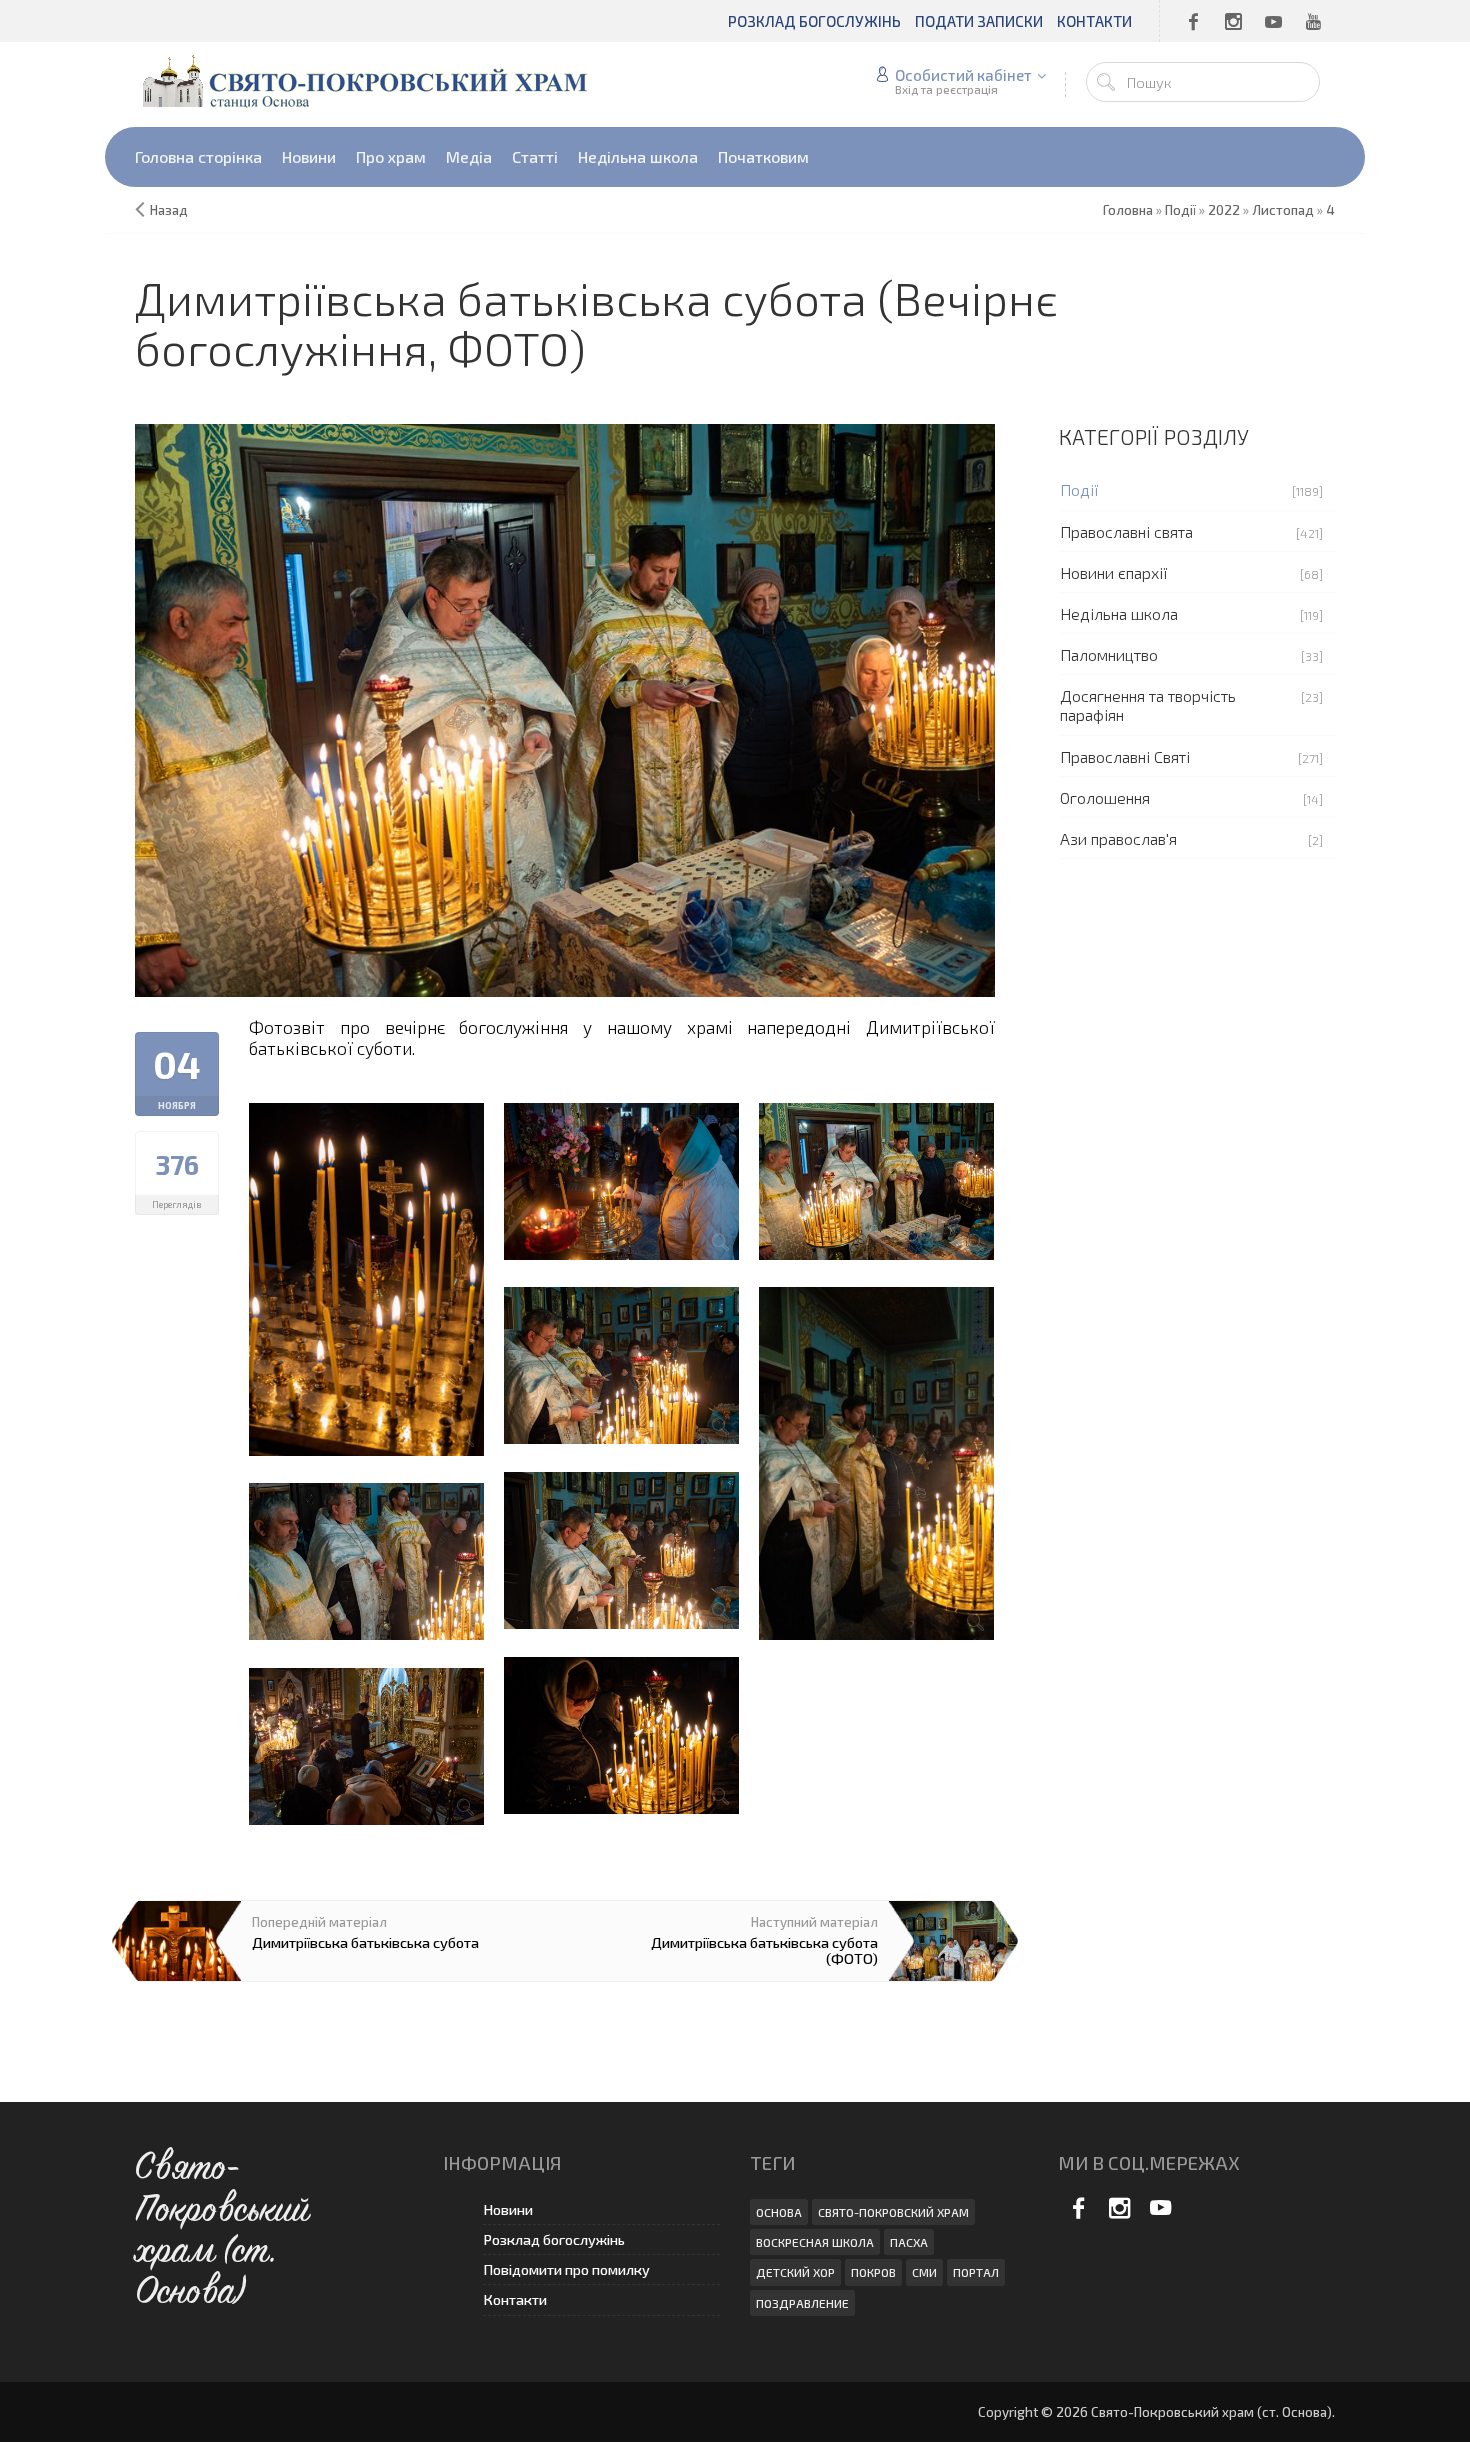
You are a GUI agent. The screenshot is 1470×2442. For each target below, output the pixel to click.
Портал (976, 2272)
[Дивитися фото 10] (366, 1746)
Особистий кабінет (963, 75)
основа (779, 2212)
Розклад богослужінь (554, 2239)
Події (1079, 489)
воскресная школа (815, 2242)
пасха (909, 2242)
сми (924, 2272)
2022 (1224, 210)
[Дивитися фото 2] (366, 1279)
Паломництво (1109, 654)
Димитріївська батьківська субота (365, 1942)
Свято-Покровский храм (893, 2212)
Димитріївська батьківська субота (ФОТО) (764, 1950)
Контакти (515, 2299)
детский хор (795, 2272)
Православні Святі (1125, 756)
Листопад (1283, 210)
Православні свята (1126, 531)
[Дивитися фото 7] (621, 1550)
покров (873, 2272)
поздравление (802, 2303)
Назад (169, 210)
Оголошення (1105, 797)
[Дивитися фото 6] (876, 1463)
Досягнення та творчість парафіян (1148, 705)
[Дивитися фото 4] (876, 1181)
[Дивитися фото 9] (621, 1735)
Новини (508, 2209)
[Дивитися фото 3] (621, 1181)
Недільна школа (1119, 613)
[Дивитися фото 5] (621, 1365)
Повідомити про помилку (566, 2269)
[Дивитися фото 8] (366, 1561)
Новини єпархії (1114, 572)
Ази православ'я (1118, 838)
